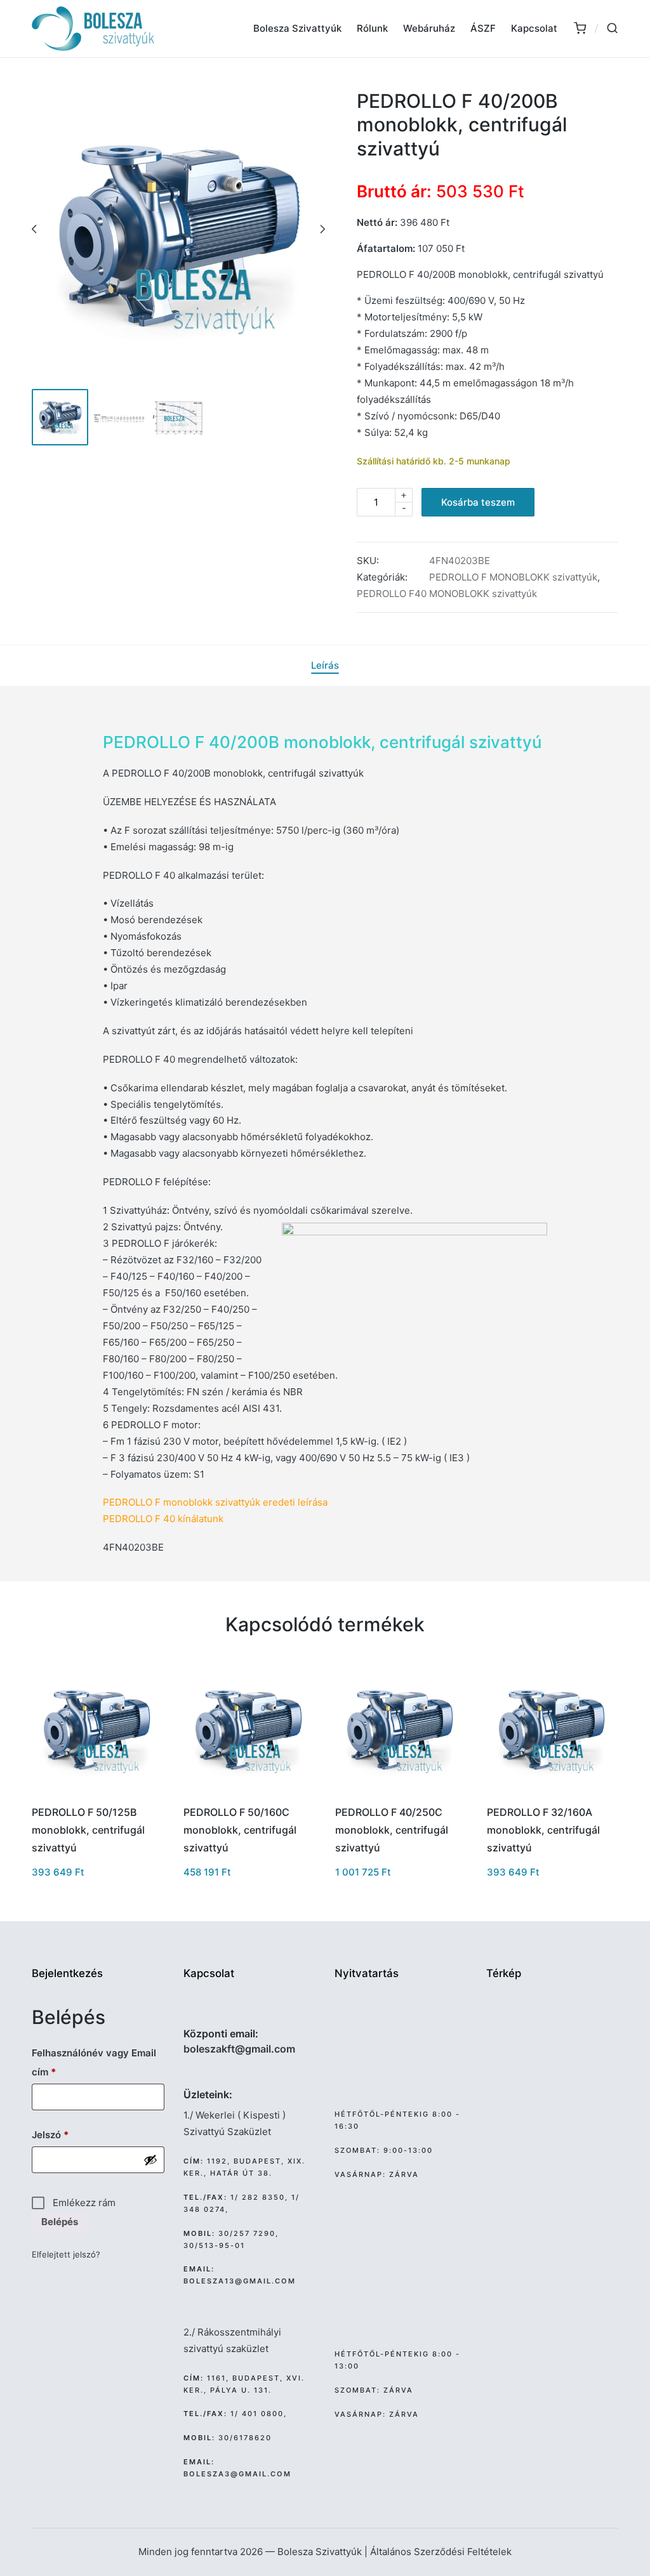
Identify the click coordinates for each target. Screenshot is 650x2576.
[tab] (325, 666)
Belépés (60, 2222)
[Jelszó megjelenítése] (150, 2160)
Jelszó (70, 2134)
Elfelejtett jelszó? (66, 2254)
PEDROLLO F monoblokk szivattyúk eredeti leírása (215, 1502)
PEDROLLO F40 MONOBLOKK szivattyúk (447, 594)
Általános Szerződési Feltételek (441, 2552)
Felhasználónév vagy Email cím (94, 2062)
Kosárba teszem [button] (96, 1793)
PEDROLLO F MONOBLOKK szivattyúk (513, 577)
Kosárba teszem (478, 502)
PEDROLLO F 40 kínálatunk (163, 1519)
